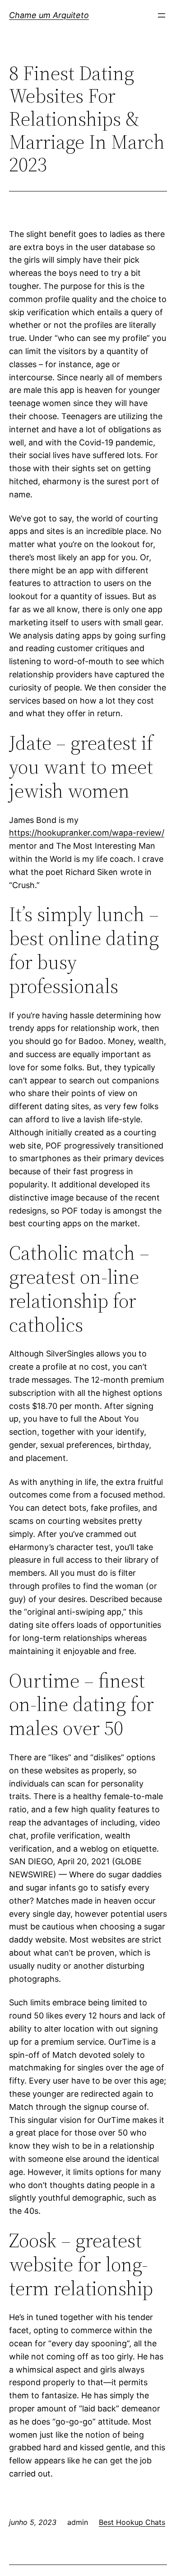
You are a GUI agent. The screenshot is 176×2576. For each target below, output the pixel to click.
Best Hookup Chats (132, 2522)
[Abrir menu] (162, 15)
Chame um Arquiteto (49, 15)
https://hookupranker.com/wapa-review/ (87, 833)
